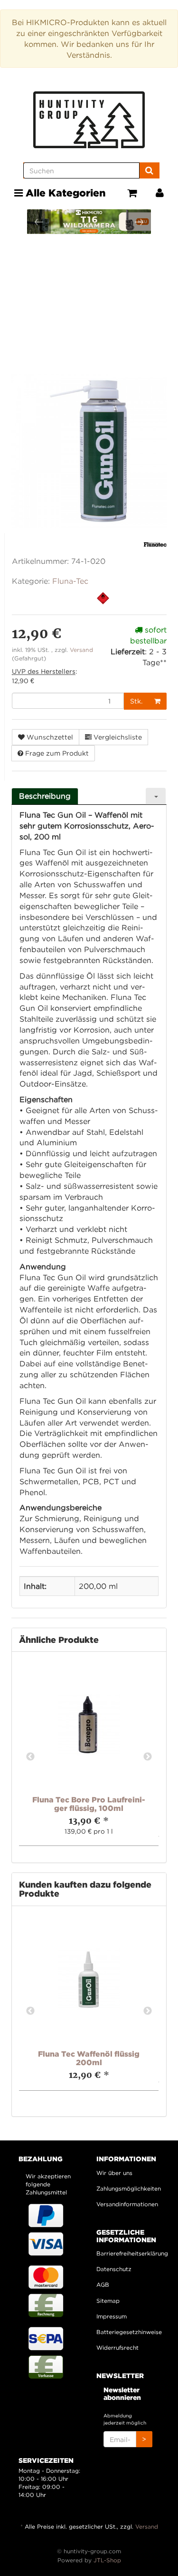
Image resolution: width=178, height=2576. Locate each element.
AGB (103, 2285)
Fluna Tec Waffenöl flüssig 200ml (89, 2058)
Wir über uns (114, 2173)
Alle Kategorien (64, 193)
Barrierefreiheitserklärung (128, 2253)
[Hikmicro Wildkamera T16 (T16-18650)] (89, 222)
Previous (30, 1757)
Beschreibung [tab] (45, 796)
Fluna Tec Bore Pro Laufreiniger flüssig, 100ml (89, 1804)
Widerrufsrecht (117, 2348)
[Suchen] (149, 170)
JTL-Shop (107, 2560)
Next (148, 1757)
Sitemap (108, 2301)
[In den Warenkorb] (157, 701)
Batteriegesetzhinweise (128, 2332)
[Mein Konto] (160, 193)
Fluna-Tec (70, 581)
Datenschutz (114, 2269)
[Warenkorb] (132, 193)
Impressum (112, 2316)
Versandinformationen (127, 2204)
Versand (81, 650)
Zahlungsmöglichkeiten (128, 2188)
